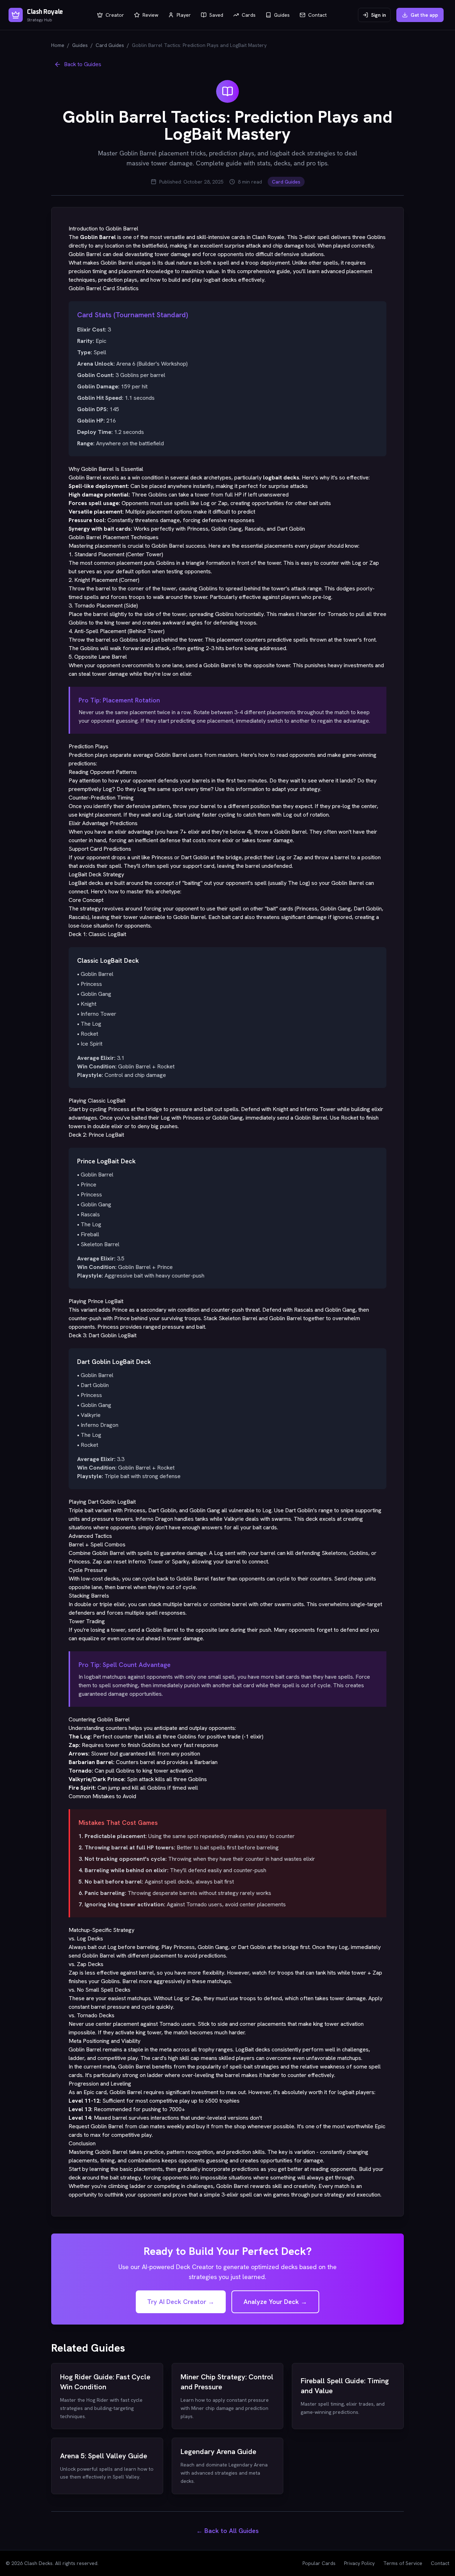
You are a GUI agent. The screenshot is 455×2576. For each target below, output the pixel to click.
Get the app (424, 15)
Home (58, 45)
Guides (80, 45)
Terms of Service (403, 2563)
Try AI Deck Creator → (181, 2302)
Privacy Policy (359, 2563)
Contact (440, 2563)
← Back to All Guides (227, 2531)
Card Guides (110, 45)
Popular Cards (319, 2563)
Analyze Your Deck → (275, 2302)
